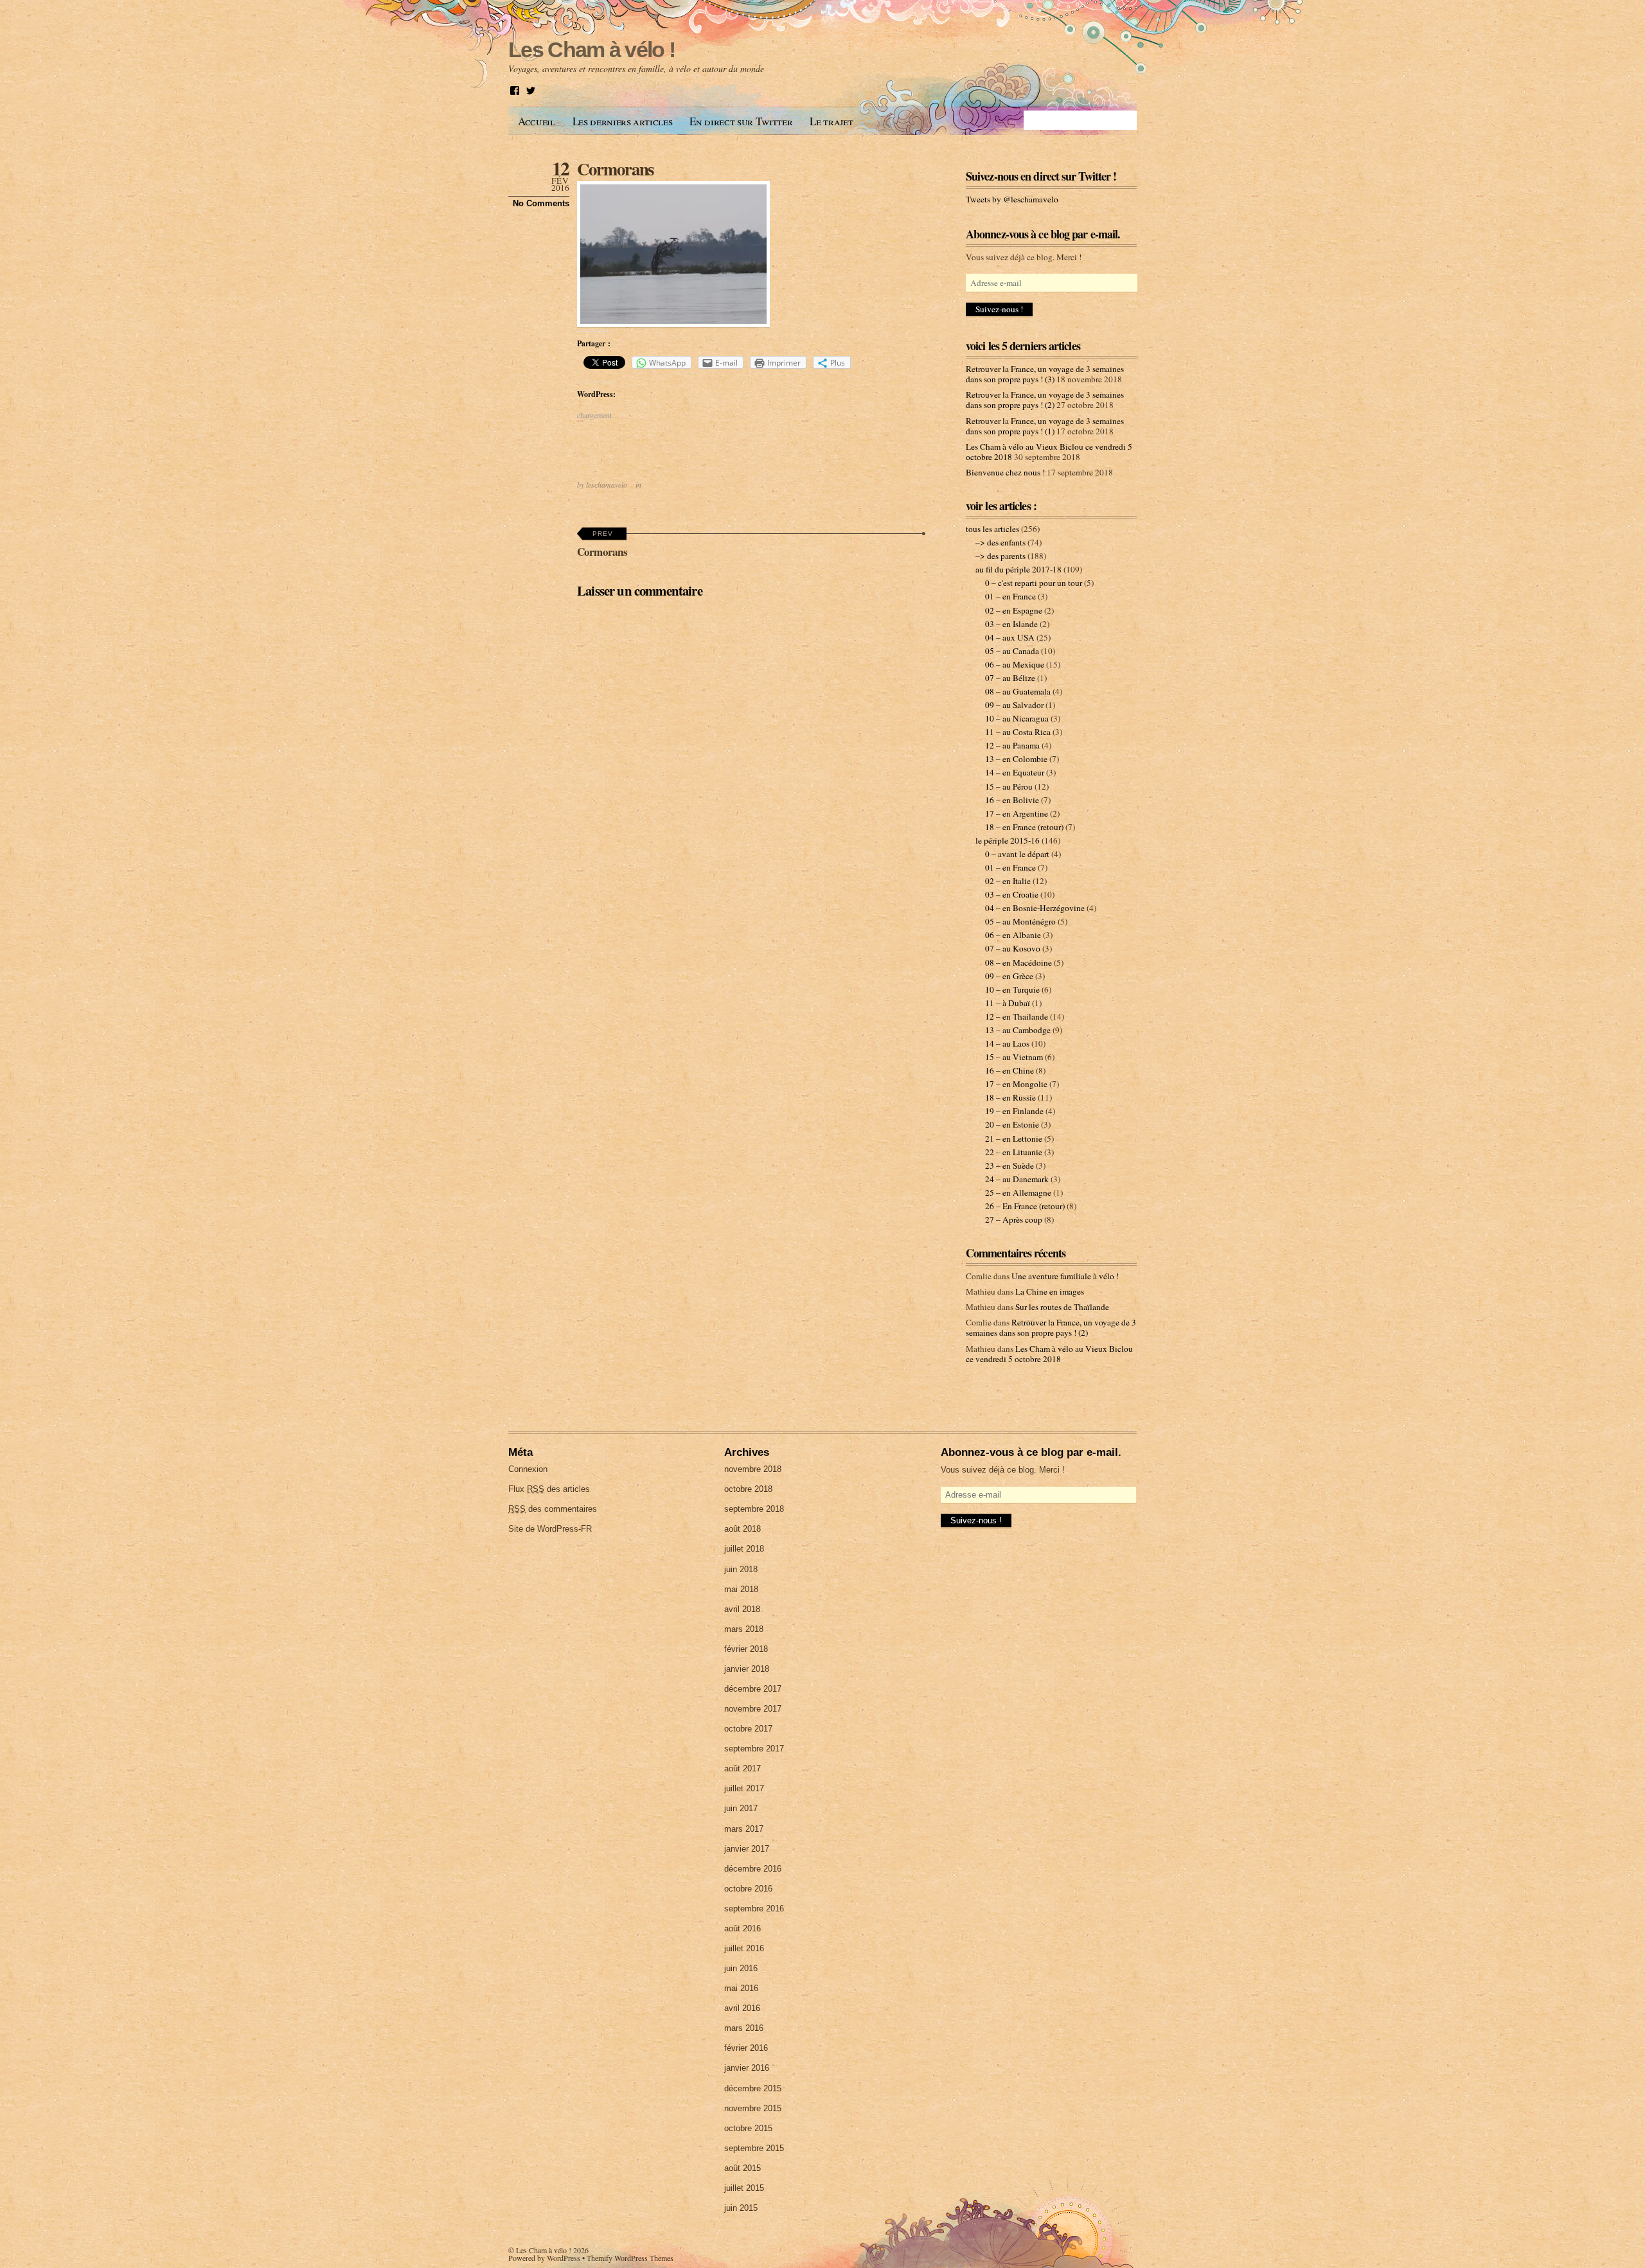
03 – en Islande (1011, 624)
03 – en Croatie (1012, 894)
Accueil (537, 121)
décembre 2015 (753, 2088)
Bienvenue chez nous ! (1005, 472)
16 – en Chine (1009, 1070)
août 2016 (742, 1928)
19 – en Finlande (1014, 1111)
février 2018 (746, 1649)
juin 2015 (741, 2208)
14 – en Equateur (1015, 772)
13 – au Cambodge (1018, 1030)
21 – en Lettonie (1014, 1138)
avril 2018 (742, 1609)
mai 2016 (741, 1988)
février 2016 (746, 2048)
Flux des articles (549, 1489)
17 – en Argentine (1017, 813)
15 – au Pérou (1009, 786)
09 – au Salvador (1014, 705)
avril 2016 (742, 2008)
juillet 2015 (744, 2188)
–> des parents (1000, 556)
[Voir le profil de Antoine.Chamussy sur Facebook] (515, 91)
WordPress (564, 2258)
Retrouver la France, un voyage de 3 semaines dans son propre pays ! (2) (1045, 400)
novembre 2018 (753, 1469)
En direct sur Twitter (741, 121)
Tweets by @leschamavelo (1012, 199)
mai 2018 (741, 1589)
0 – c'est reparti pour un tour (1034, 583)
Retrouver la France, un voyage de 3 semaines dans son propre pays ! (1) (1045, 426)
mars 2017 (744, 1829)
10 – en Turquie (1012, 989)
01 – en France (1010, 596)
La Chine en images (1050, 1291)
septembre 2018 (754, 1509)
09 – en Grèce (1009, 976)
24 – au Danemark (1017, 1179)
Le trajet (831, 121)
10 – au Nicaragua (1017, 718)
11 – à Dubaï (1008, 1003)
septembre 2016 (754, 1909)
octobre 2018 (748, 1489)
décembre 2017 (753, 1689)
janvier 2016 (747, 2068)
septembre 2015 (754, 2148)
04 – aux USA (1010, 637)
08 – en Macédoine (1018, 962)
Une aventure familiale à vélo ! (1065, 1276)
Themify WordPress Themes (630, 2258)
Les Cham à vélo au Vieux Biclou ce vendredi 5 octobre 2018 (1049, 1354)
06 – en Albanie (1013, 935)
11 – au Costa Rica (1018, 732)
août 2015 (742, 2168)
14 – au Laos (1007, 1043)
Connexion (528, 1469)
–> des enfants (1000, 542)
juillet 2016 (744, 1948)
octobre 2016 (748, 1889)
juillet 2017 (744, 1788)
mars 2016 (744, 2028)
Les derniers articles (623, 121)
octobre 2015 (748, 2128)
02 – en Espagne (1014, 610)
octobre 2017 (748, 1729)
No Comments (541, 203)
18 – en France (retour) (1024, 827)
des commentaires (553, 1509)
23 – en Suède (1009, 1165)
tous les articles (992, 529)
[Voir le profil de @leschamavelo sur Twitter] (531, 91)
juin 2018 (741, 1569)
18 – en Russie (1010, 1097)
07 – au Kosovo (1013, 948)
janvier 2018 (747, 1669)
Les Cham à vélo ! (544, 2250)
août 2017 (742, 1768)
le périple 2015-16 (1008, 840)
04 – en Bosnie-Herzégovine (1035, 908)
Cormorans (615, 169)
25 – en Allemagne (1018, 1192)
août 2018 (742, 1529)
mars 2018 (744, 1629)
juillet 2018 (744, 1549)
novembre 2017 (753, 1709)
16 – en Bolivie (1012, 800)
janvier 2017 (747, 1849)
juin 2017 (741, 1808)
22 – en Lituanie (1014, 1152)
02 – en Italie (1008, 881)
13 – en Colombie (1016, 759)
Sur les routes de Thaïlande (1062, 1307)
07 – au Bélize (1010, 678)
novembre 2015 (753, 2108)
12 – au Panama (1012, 745)
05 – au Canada (1012, 651)
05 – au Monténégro (1020, 921)
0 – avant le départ (1017, 854)
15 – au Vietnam (1014, 1057)
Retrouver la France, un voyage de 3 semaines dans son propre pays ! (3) (1045, 374)
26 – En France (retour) (1025, 1206)
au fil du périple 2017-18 (1018, 569)
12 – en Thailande (1017, 1016)
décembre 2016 (753, 1869)
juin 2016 (741, 1968)
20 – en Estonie (1012, 1124)
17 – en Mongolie (1016, 1084)
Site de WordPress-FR (550, 1529)
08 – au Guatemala (1018, 691)
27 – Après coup (1014, 1219)
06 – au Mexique (1015, 664)
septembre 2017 (754, 1749)
